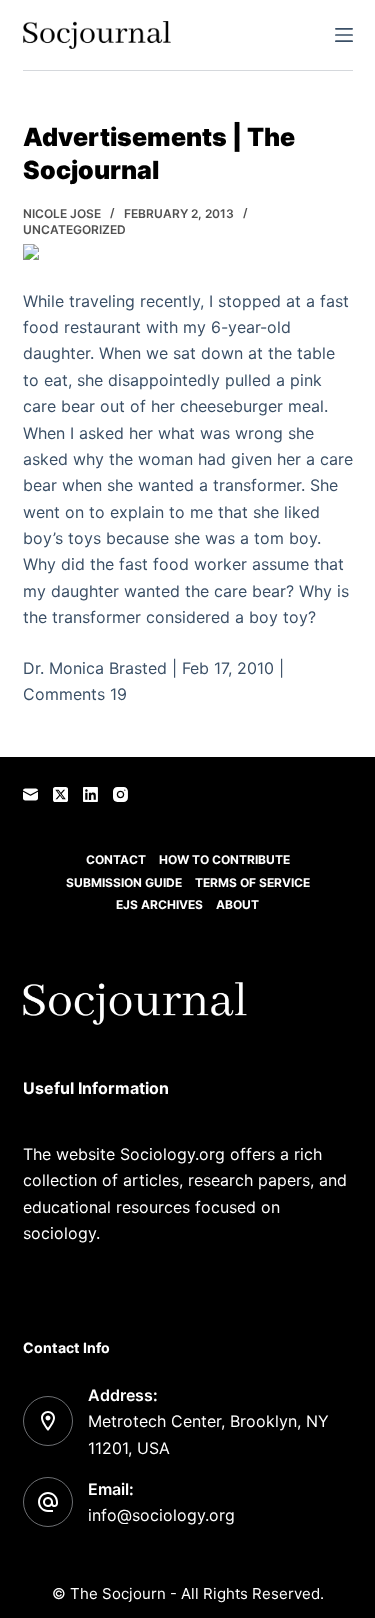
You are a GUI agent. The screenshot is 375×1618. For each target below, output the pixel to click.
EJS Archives (159, 904)
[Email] (30, 794)
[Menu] (344, 35)
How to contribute (224, 859)
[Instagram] (120, 794)
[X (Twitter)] (60, 794)
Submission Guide (124, 882)
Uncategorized (74, 229)
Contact (116, 859)
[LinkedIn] (90, 794)
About (237, 904)
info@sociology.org (161, 1515)
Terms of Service (252, 882)
